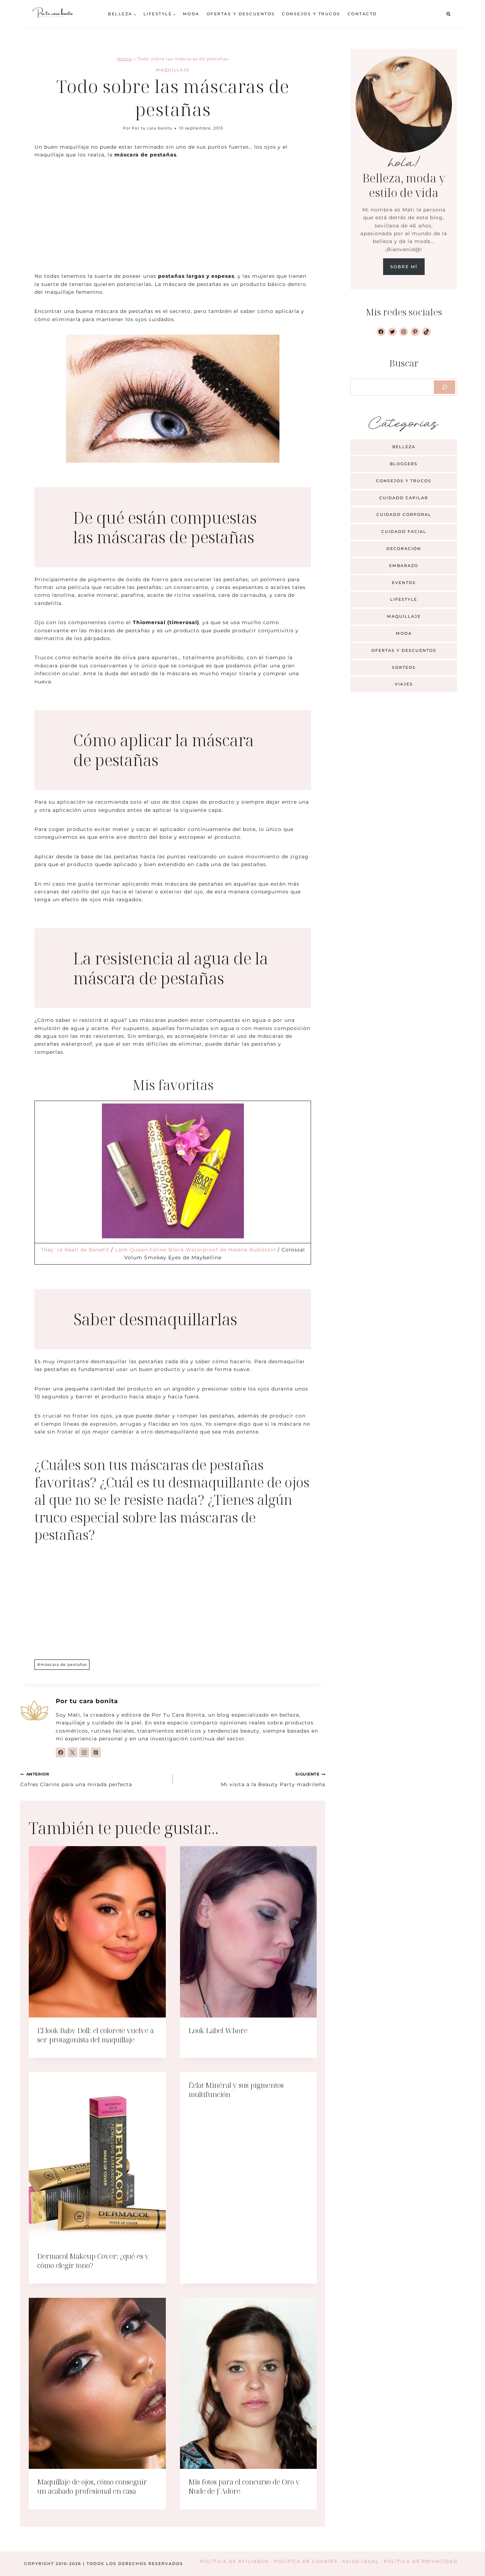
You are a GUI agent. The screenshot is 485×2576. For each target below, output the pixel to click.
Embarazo (404, 566)
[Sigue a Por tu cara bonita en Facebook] (61, 1752)
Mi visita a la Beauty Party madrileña (273, 1779)
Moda (191, 14)
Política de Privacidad (421, 2561)
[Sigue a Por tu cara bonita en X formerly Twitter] (72, 1752)
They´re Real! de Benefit (75, 1250)
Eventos (404, 583)
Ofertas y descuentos (241, 14)
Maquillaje (173, 70)
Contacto (362, 14)
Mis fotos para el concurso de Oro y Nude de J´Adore (244, 2486)
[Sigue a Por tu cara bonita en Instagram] (84, 1752)
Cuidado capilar (404, 498)
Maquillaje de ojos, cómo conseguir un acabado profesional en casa (92, 2486)
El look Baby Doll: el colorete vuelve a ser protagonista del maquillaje (96, 2035)
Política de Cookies (306, 2561)
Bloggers (404, 464)
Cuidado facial (404, 532)
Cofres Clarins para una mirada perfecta (76, 1779)
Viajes (404, 684)
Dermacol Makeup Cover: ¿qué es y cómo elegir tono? (93, 2261)
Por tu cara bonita (152, 128)
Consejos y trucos (311, 14)
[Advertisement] (173, 220)
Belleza (404, 447)
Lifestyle (404, 599)
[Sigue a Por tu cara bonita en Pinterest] (96, 1752)
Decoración (404, 549)
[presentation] (97, 1932)
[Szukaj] (445, 387)
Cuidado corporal (404, 514)
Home (125, 59)
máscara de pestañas (62, 1664)
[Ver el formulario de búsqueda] (448, 14)
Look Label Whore (218, 2030)
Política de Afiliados (235, 2561)
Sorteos (404, 667)
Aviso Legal (361, 2561)
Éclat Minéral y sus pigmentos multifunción (236, 2090)
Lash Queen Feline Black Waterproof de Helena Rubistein (195, 1250)
